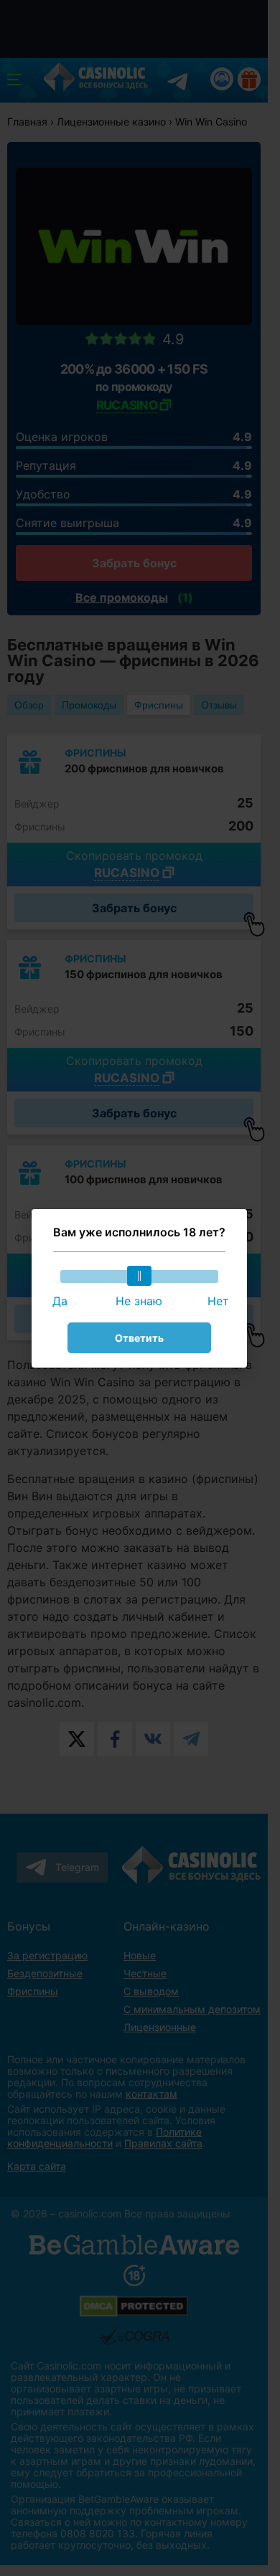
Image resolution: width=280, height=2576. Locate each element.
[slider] (139, 1276)
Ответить (139, 1338)
